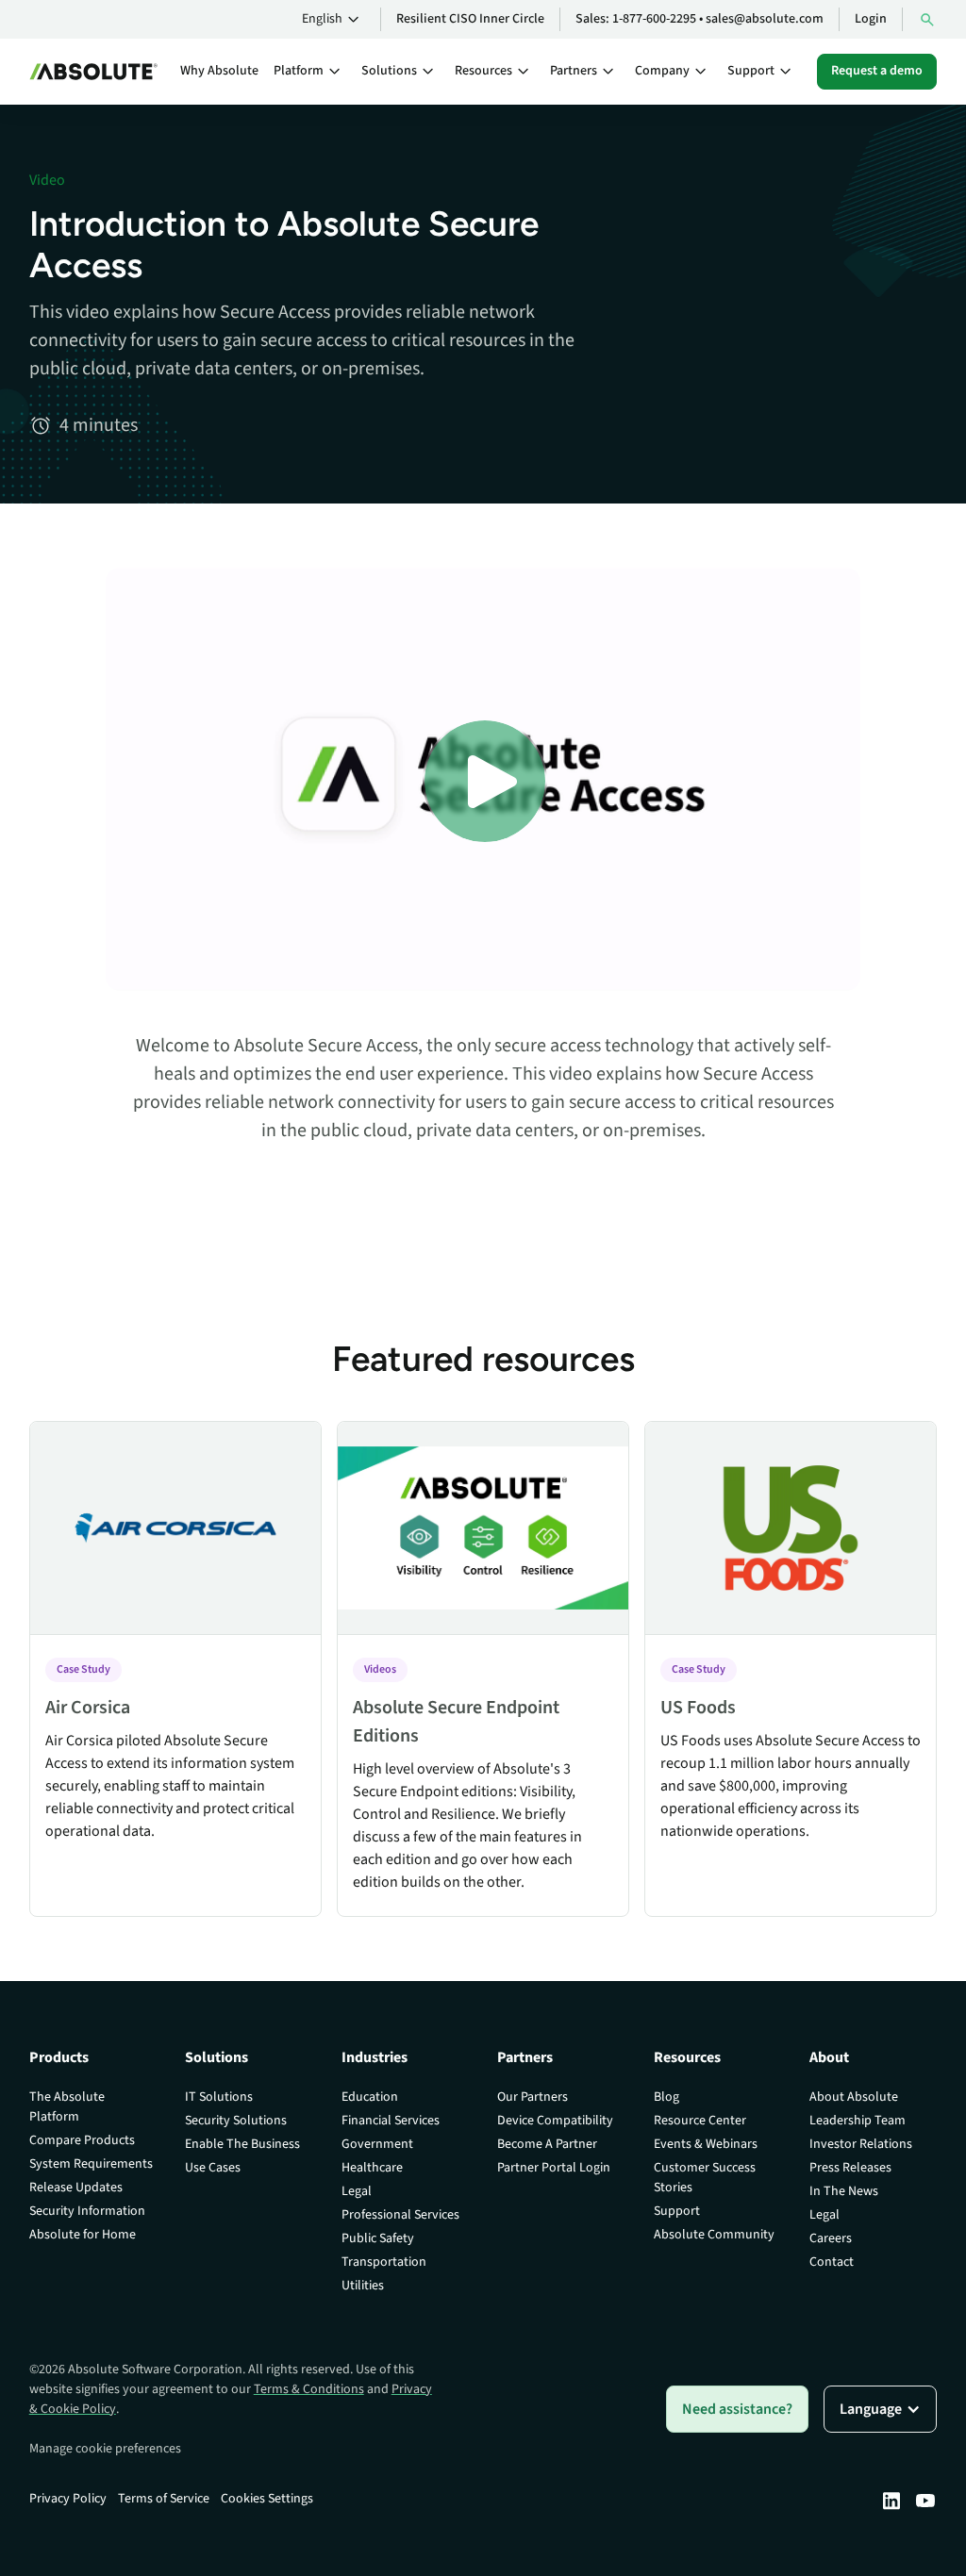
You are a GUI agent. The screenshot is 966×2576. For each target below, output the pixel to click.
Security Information (87, 2211)
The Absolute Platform (67, 2107)
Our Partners (533, 2097)
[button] (333, 20)
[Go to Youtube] (925, 2501)
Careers (831, 2238)
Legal (357, 2191)
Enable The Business (242, 2144)
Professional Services (400, 2215)
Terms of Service (164, 2499)
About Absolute (854, 2097)
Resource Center (700, 2121)
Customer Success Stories (705, 2178)
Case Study (83, 1669)
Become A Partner (547, 2144)
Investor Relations (861, 2144)
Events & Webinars (706, 2144)
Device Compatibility (555, 2121)
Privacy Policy (68, 2499)
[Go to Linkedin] (891, 2501)
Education (370, 2097)
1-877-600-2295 (654, 19)
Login (871, 19)
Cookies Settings (267, 2499)
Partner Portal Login (554, 2168)
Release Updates (76, 2188)
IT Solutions (219, 2097)
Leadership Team (858, 2121)
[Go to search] (927, 19)
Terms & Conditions (309, 2389)
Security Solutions (236, 2121)
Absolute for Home (83, 2235)
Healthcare (372, 2168)
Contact (832, 2262)
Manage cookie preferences (105, 2449)
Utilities (363, 2286)
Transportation (384, 2262)
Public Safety (378, 2238)
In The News (844, 2191)
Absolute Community (714, 2235)
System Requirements (91, 2164)
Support (677, 2211)
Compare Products (82, 2140)
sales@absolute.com (765, 19)
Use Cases (213, 2168)
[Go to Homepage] (93, 72)
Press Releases (850, 2168)
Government (377, 2144)
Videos (380, 1669)
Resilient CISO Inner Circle (470, 19)
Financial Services (391, 2121)
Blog (666, 2097)
